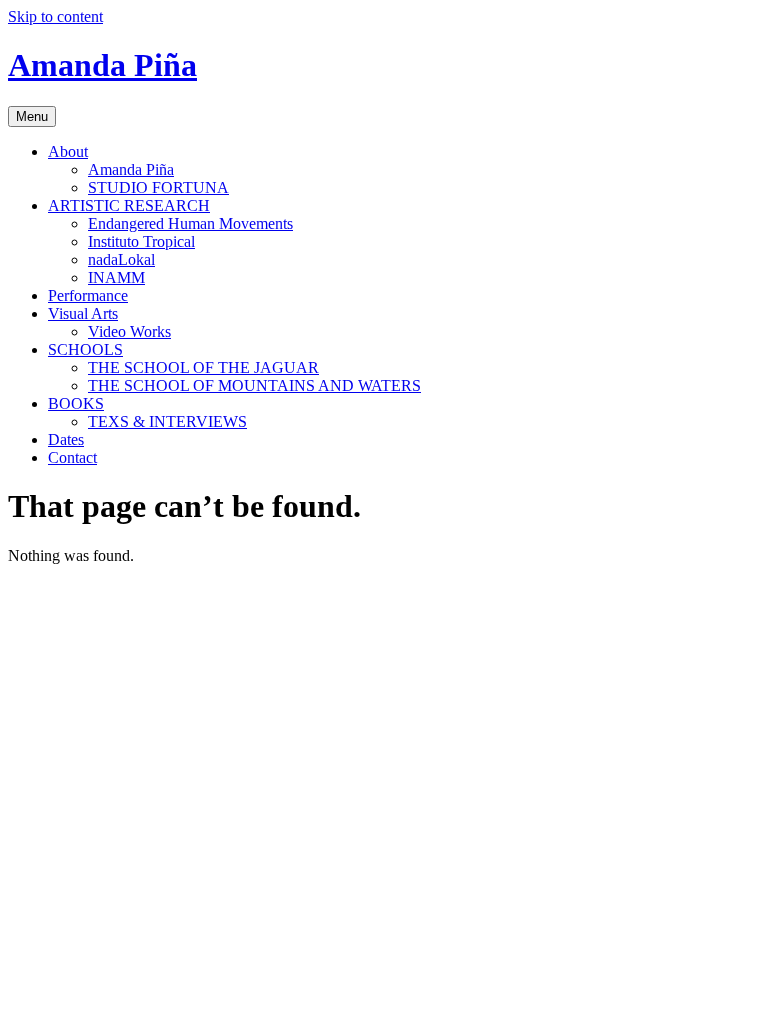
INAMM (116, 277)
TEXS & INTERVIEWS (167, 421)
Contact (72, 457)
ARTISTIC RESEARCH (129, 205)
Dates (66, 439)
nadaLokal (121, 259)
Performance (88, 295)
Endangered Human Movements (190, 223)
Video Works (129, 331)
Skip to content (55, 16)
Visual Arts (83, 313)
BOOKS (76, 403)
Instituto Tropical (141, 241)
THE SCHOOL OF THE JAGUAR (203, 367)
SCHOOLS (85, 349)
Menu (32, 116)
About (68, 151)
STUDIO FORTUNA (158, 187)
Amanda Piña (102, 65)
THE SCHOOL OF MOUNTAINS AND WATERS (254, 385)
